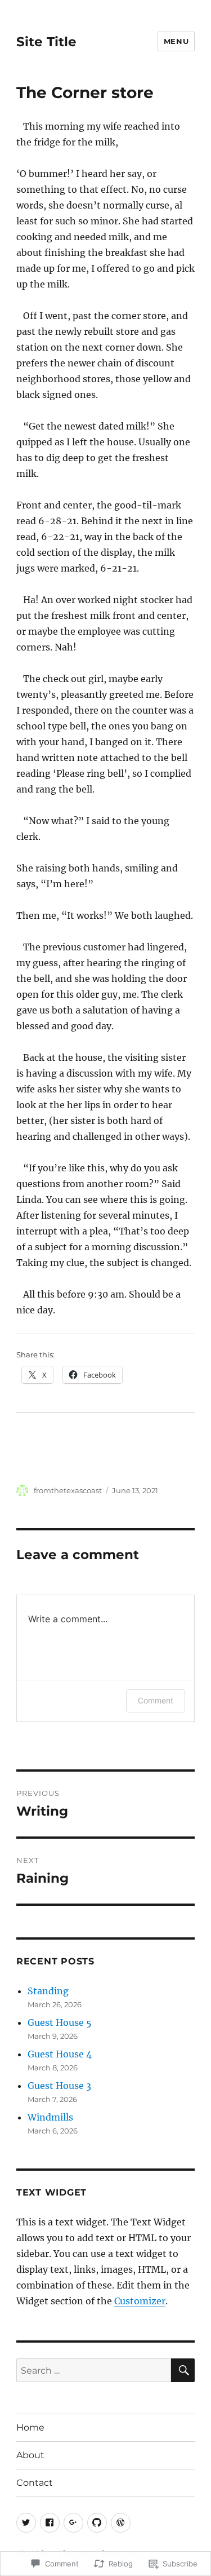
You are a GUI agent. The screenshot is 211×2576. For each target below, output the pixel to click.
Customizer (140, 2301)
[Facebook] (50, 2523)
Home (30, 2427)
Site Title (46, 42)
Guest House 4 (60, 2054)
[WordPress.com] (121, 2523)
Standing (48, 1991)
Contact (35, 2483)
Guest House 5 (60, 2022)
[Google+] (73, 2523)
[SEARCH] (183, 2370)
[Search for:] (94, 2370)
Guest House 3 (59, 2086)
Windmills (50, 2117)
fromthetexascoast (68, 1490)
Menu (176, 41)
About (30, 2455)
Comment (156, 1700)
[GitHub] (97, 2523)
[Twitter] (26, 2523)
